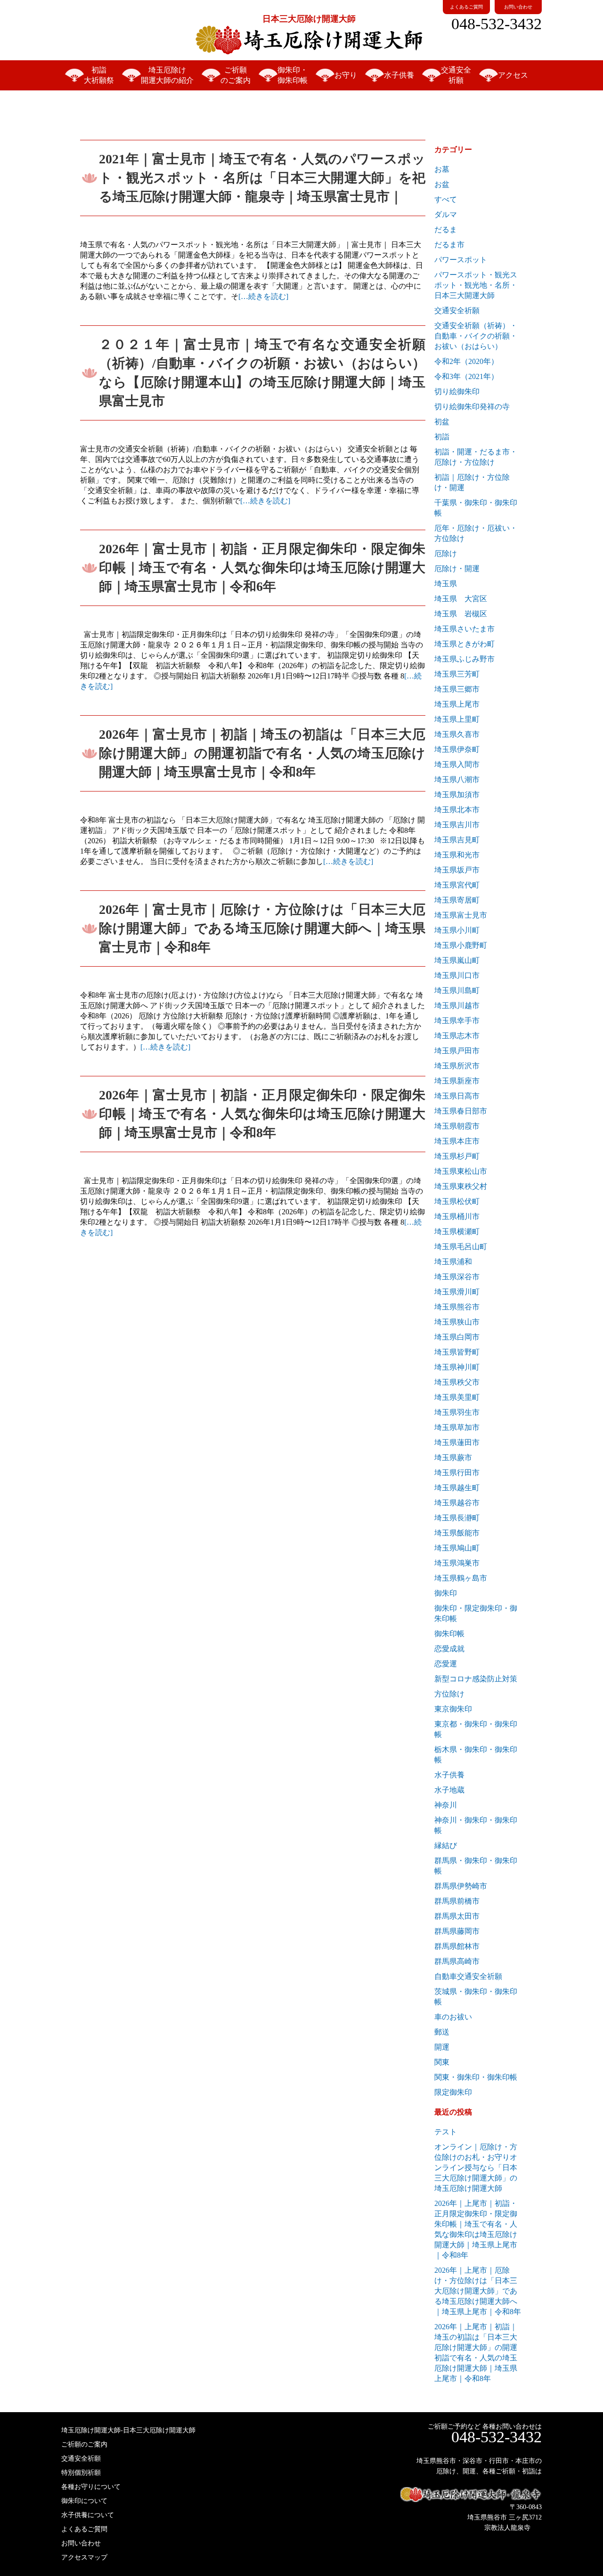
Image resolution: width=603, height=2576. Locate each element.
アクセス (513, 75)
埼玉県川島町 (457, 990)
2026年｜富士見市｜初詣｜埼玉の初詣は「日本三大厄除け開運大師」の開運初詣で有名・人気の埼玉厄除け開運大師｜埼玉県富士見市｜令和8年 (262, 753)
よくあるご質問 (466, 7)
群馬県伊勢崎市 (461, 1886)
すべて (446, 199)
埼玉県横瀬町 (457, 1231)
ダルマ (446, 214)
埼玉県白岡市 (457, 1337)
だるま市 (449, 245)
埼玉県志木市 (457, 1036)
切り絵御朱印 (457, 392)
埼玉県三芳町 (457, 674)
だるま (446, 230)
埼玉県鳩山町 (457, 1548)
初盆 (442, 422)
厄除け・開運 (457, 569)
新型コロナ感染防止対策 (476, 1679)
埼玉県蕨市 (453, 1458)
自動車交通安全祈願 (468, 1976)
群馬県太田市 (457, 1916)
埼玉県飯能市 (457, 1533)
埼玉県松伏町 (457, 1201)
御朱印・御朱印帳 (293, 75)
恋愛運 (446, 1664)
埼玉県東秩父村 (461, 1186)
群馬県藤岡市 (457, 1931)
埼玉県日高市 (457, 1096)
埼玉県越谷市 (457, 1503)
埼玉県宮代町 (457, 885)
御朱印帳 (449, 1634)
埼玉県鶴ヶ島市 (461, 1578)
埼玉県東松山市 (461, 1171)
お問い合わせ (518, 7)
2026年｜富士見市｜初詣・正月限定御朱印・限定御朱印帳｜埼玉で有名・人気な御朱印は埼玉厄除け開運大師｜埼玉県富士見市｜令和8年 (262, 1114)
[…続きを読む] (263, 296)
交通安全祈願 (456, 75)
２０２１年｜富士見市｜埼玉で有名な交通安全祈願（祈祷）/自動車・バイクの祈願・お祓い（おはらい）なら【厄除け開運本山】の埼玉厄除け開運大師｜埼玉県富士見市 (262, 373)
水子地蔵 (449, 1790)
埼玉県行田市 (457, 1473)
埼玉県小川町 (457, 930)
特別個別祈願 (81, 2473)
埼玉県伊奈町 (457, 749)
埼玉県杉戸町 (457, 1156)
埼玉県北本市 (457, 810)
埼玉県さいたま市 (464, 629)
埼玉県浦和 (453, 1262)
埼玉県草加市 (457, 1427)
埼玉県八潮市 (457, 779)
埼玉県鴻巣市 (457, 1563)
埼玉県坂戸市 (457, 870)
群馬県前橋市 (457, 1901)
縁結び (446, 1845)
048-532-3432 (497, 24)
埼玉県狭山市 (457, 1322)
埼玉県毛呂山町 (461, 1247)
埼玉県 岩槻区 (461, 614)
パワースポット (461, 260)
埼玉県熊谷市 (457, 1307)
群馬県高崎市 (457, 1961)
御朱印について (84, 2501)
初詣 (442, 437)
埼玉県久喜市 (457, 734)
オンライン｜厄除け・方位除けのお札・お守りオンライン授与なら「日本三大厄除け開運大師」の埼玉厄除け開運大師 (476, 2168)
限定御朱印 (453, 2092)
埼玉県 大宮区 (461, 599)
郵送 (442, 2032)
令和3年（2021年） (466, 376)
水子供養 (399, 75)
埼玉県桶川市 (457, 1216)
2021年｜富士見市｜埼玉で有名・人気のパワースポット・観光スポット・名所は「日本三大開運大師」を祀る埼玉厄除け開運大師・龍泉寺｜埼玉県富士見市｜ (262, 178)
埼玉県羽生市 (457, 1412)
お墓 (442, 169)
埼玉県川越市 (457, 1005)
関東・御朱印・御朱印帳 (476, 2077)
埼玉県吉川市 (457, 825)
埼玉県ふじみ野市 (464, 659)
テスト (446, 2132)
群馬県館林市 (457, 1946)
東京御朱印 (453, 1709)
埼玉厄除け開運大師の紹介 (167, 75)
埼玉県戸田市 (457, 1051)
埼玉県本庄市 (457, 1141)
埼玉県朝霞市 (457, 1126)
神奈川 (446, 1805)
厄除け (446, 553)
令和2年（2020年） (466, 361)
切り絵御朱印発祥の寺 (472, 407)
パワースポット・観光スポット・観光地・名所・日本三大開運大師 (476, 285)
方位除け (449, 1694)
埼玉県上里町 (457, 719)
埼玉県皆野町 (457, 1352)
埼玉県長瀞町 (457, 1518)
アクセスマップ (84, 2557)
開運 (442, 2047)
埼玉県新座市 (457, 1081)
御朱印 (446, 1593)
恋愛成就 (449, 1649)
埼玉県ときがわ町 (464, 644)
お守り (346, 75)
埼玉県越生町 (457, 1488)
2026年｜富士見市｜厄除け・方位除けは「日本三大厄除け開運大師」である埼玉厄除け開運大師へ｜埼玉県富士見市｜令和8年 (262, 928)
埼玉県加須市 (457, 795)
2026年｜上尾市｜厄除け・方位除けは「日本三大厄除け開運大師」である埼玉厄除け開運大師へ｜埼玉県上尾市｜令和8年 (478, 2291)
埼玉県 (446, 584)
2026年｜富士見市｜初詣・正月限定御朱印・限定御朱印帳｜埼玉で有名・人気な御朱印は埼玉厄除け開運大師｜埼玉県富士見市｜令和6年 (262, 568)
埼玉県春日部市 (461, 1111)
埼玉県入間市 (457, 764)
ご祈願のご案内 (236, 75)
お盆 (442, 184)
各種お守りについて (91, 2487)
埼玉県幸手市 (457, 1021)
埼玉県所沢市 (457, 1066)
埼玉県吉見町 (457, 840)
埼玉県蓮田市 (457, 1442)
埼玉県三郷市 (457, 689)
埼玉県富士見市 (461, 915)
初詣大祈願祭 (99, 75)
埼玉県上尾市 (457, 704)
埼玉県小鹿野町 (461, 945)
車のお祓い (453, 2017)
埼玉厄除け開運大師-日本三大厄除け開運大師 (128, 2430)
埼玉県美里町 (457, 1397)
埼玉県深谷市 (457, 1277)
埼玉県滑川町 (457, 1292)
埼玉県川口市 (457, 975)
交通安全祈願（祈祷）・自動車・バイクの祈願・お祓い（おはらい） (476, 336)
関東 (442, 2062)
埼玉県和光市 (457, 855)
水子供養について (88, 2515)
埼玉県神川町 (457, 1367)
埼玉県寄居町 (457, 900)
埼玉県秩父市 (457, 1382)
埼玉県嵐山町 (457, 960)
